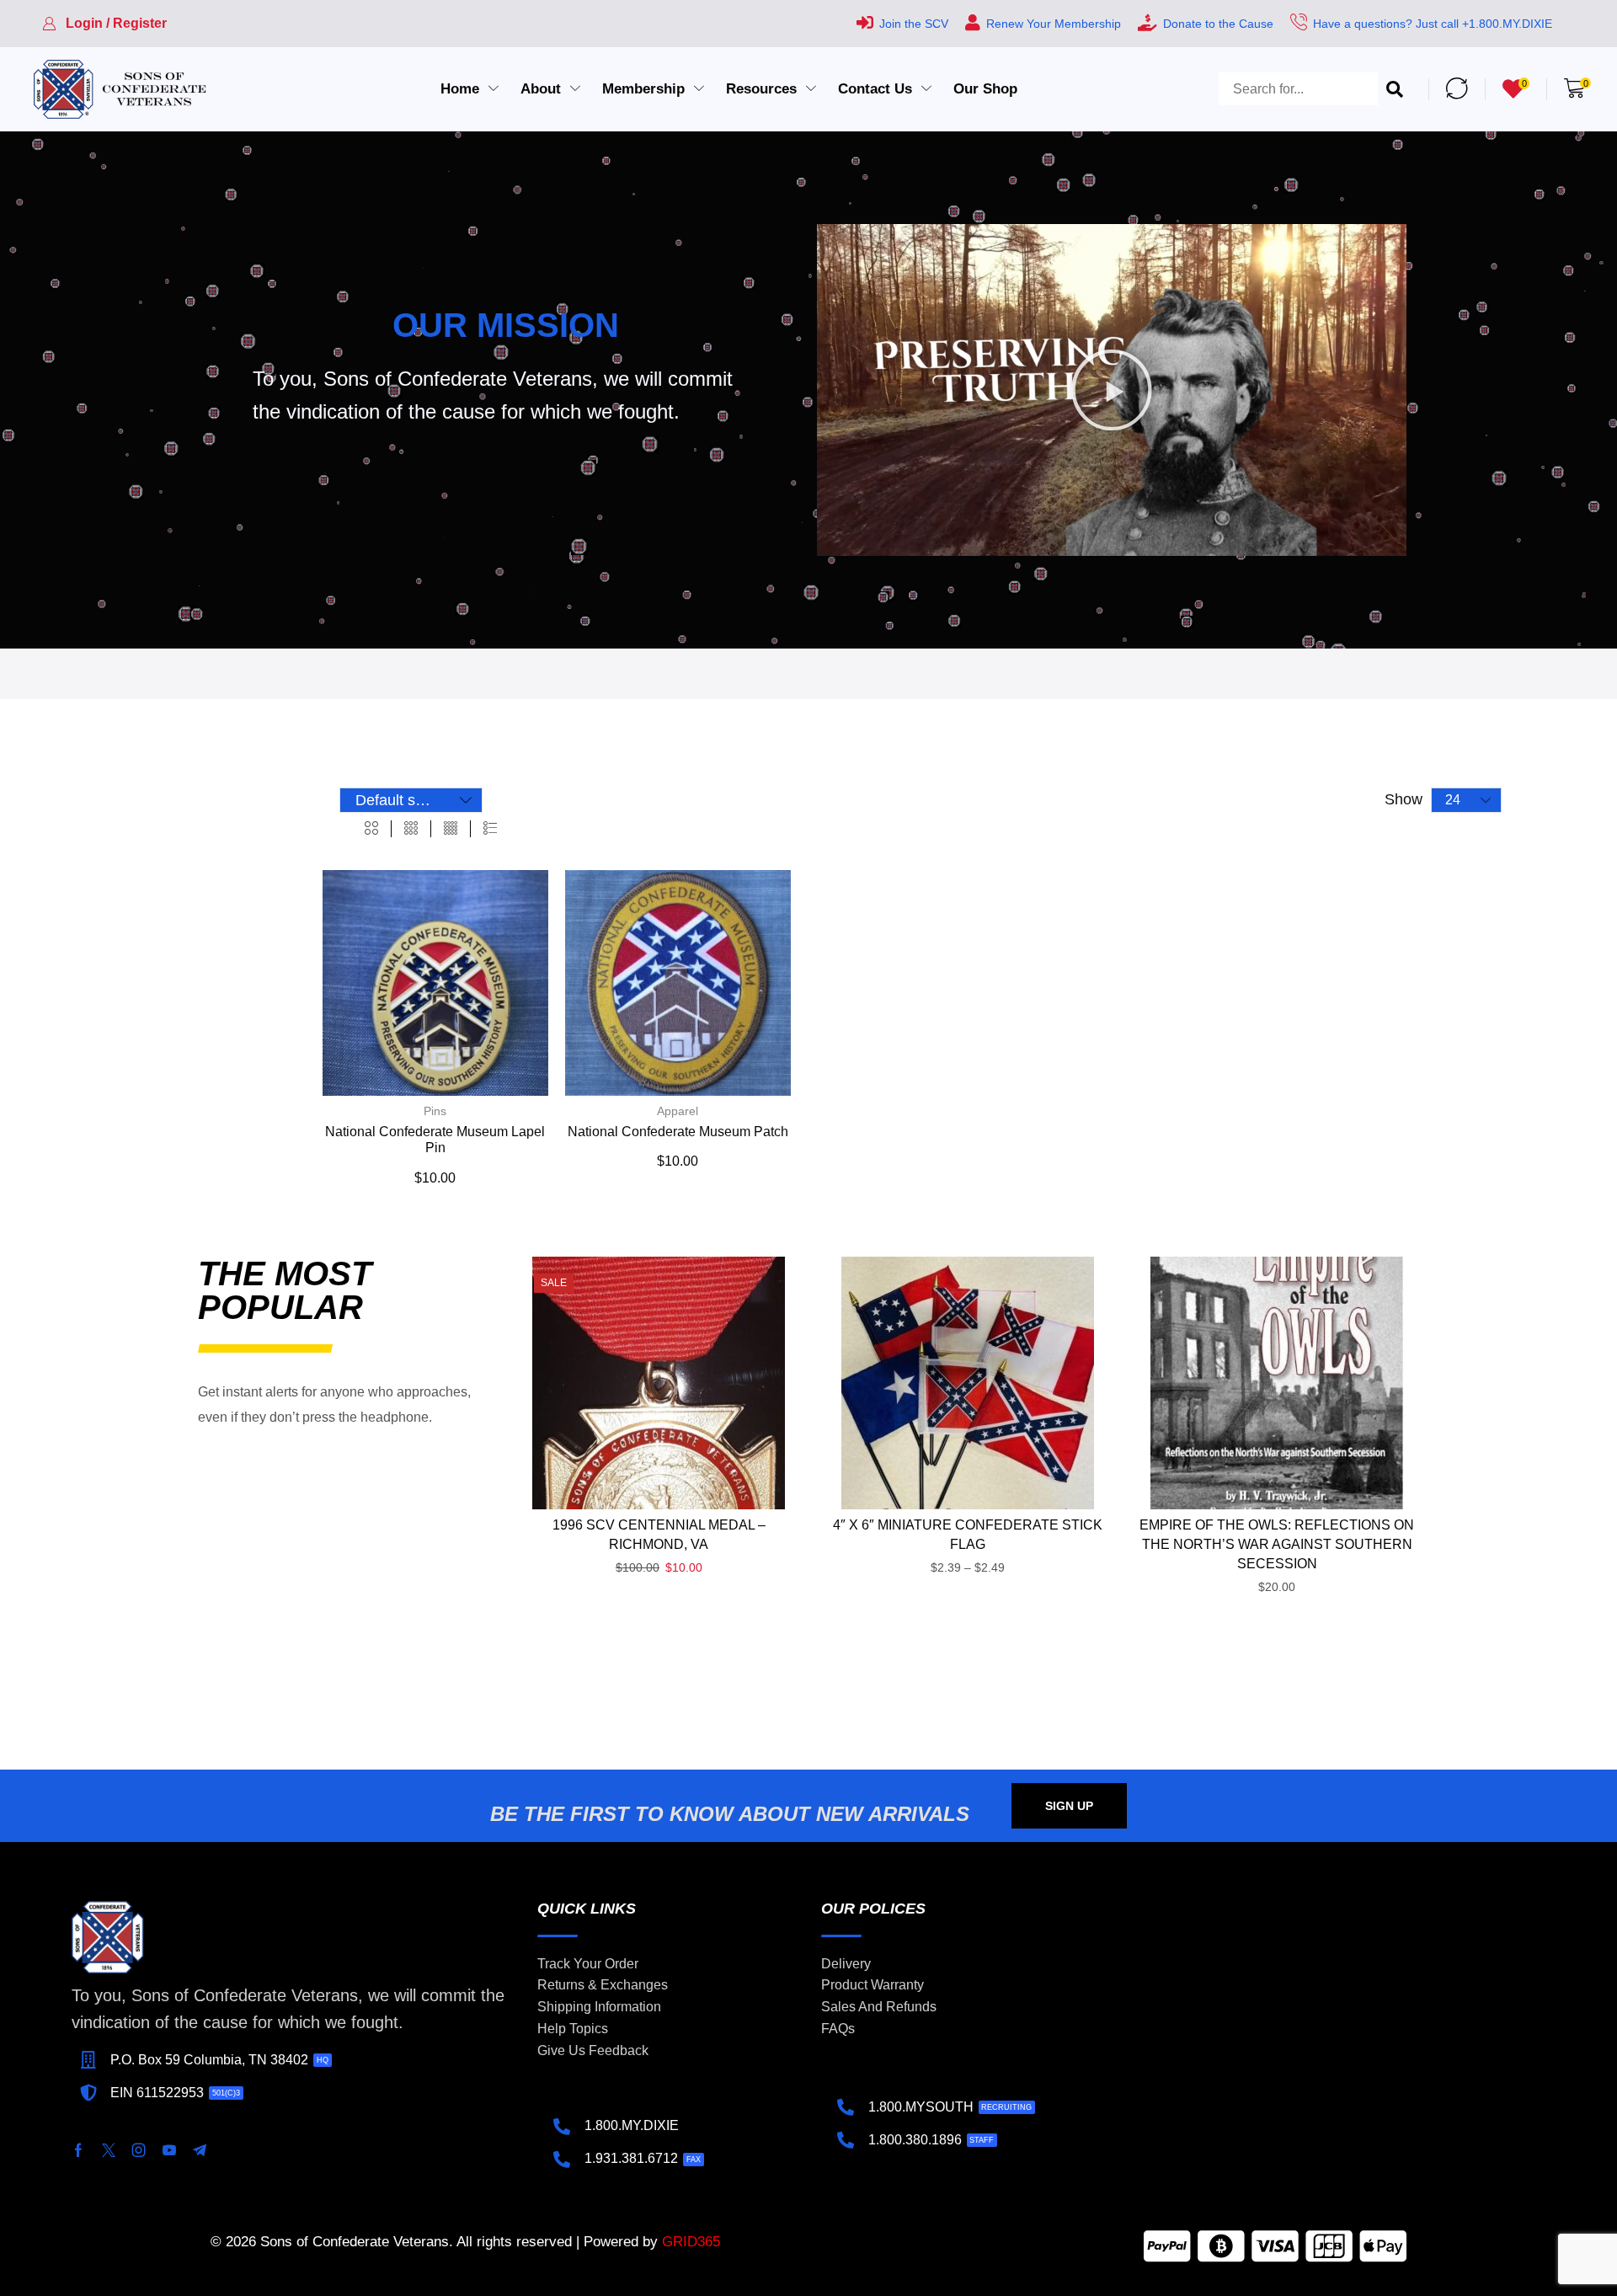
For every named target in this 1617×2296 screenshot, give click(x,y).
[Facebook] (78, 2150)
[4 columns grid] (451, 829)
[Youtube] (169, 2150)
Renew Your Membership (1054, 24)
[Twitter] (109, 2150)
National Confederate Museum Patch (678, 1132)
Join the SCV (914, 24)
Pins (435, 1111)
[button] (104, 24)
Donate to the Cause (1218, 24)
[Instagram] (139, 2150)
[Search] (1395, 89)
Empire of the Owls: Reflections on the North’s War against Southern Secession (1277, 1544)
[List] (490, 829)
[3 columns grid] (411, 829)
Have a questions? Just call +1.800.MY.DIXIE (1433, 24)
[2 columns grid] (371, 829)
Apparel (678, 1111)
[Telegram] (200, 2150)
